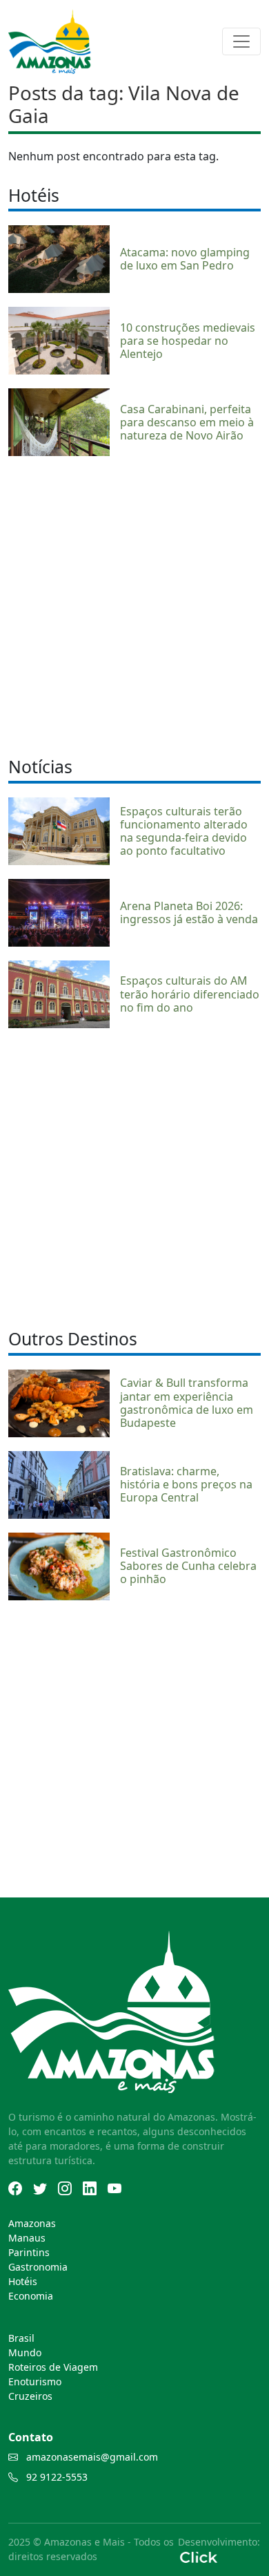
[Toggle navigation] (241, 41)
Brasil (21, 2338)
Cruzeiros (30, 2396)
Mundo (25, 2352)
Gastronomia (38, 2267)
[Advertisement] (134, 605)
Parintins (29, 2252)
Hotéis (23, 2281)
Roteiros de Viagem (53, 2367)
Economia (31, 2296)
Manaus (27, 2238)
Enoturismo (35, 2381)
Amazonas (32, 2223)
